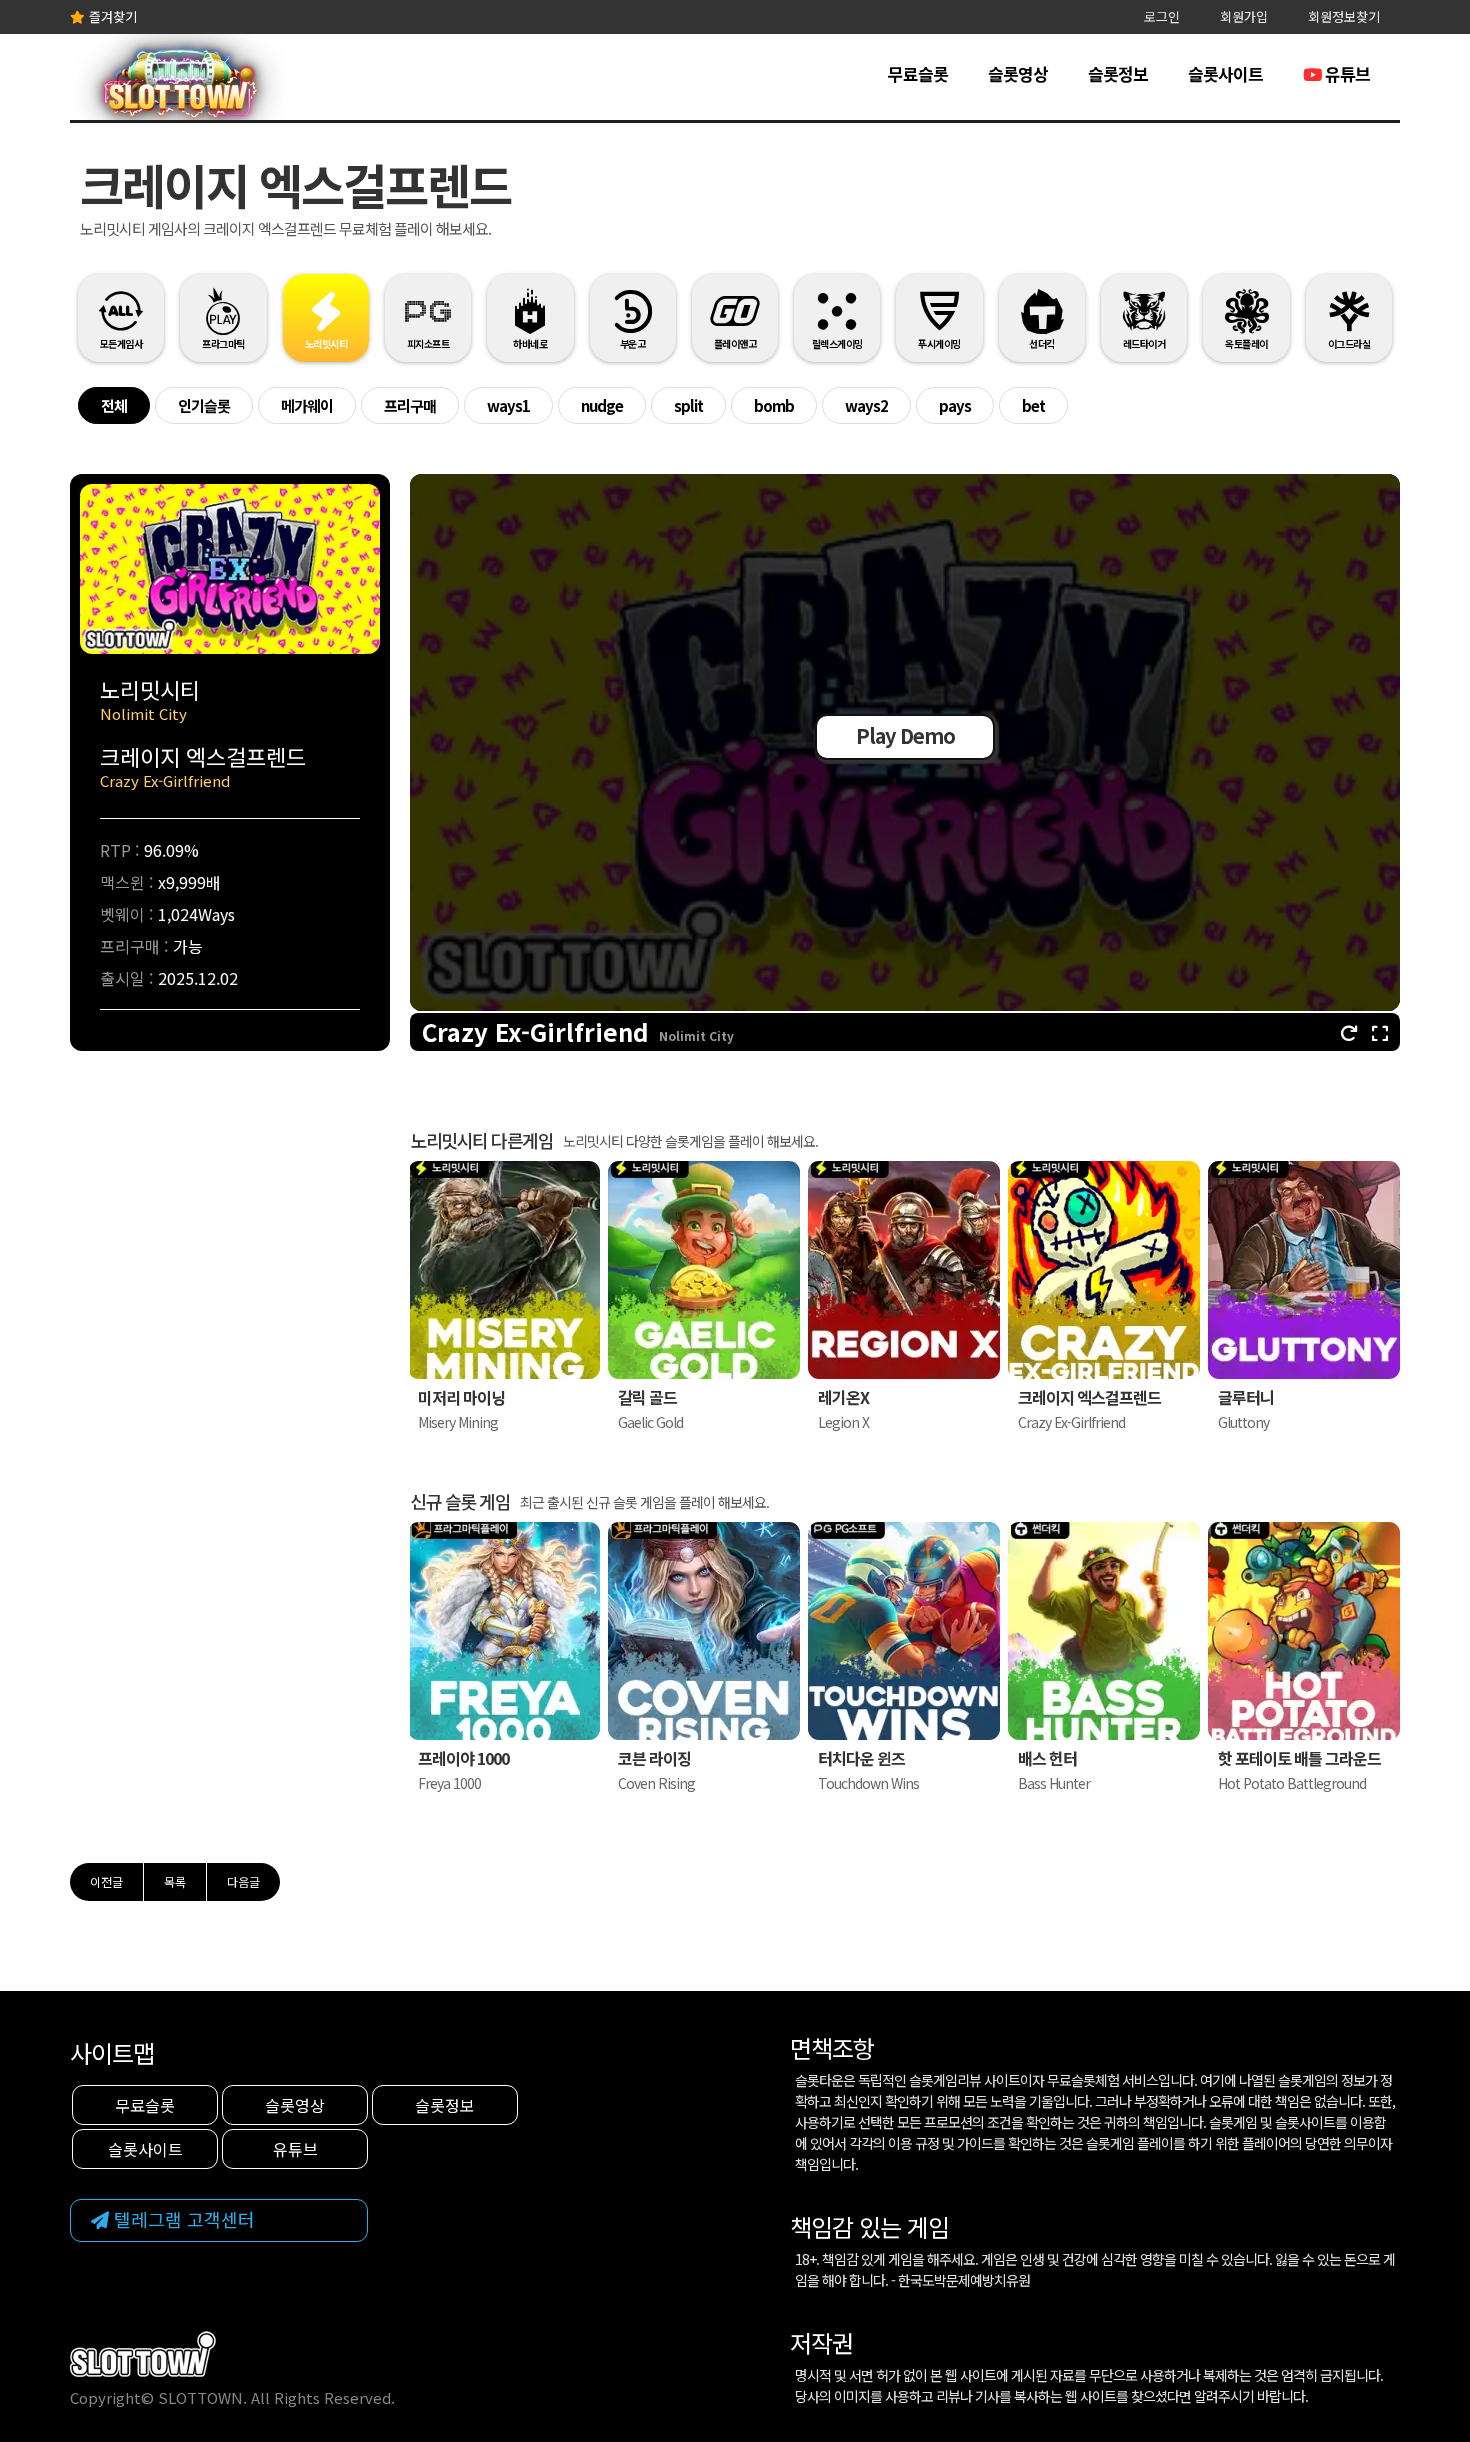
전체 (114, 405)
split (688, 405)
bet (1033, 405)
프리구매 (410, 405)
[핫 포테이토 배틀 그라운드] (1304, 1634)
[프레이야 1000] (504, 1634)
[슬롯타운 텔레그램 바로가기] (219, 2220)
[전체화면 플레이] (1380, 1032)
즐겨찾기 (111, 16)
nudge (602, 405)
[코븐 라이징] (704, 1634)
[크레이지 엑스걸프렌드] (1104, 1273)
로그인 (1162, 16)
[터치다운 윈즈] (904, 1634)
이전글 (106, 1881)
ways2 (866, 405)
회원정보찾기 (1344, 16)
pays (955, 405)
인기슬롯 (204, 405)
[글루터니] (1304, 1273)
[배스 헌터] (1104, 1634)
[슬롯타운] (179, 90)
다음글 (243, 1881)
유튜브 (1345, 73)
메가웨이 (307, 405)
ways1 (508, 405)
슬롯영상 (1018, 73)
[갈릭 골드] (704, 1273)
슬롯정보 (1118, 73)
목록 (175, 1881)
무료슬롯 (918, 73)
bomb (774, 405)
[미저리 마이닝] (504, 1273)
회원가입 (1244, 16)
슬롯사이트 (1225, 73)
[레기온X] (904, 1273)
